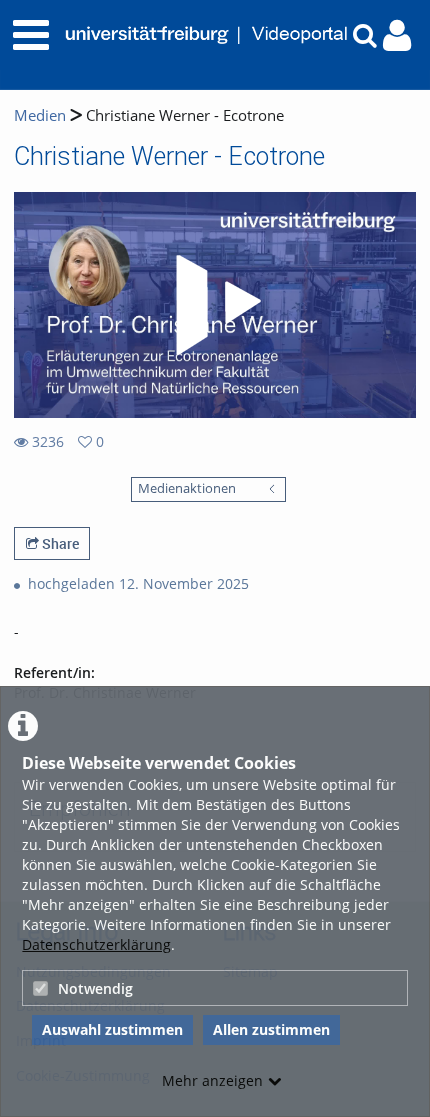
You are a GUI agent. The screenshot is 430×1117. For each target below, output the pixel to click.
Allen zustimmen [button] (271, 1029)
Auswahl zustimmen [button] (112, 1029)
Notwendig (95, 988)
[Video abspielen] (215, 305)
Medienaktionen (187, 488)
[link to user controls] (397, 35)
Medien (40, 115)
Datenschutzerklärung (96, 944)
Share (59, 543)
